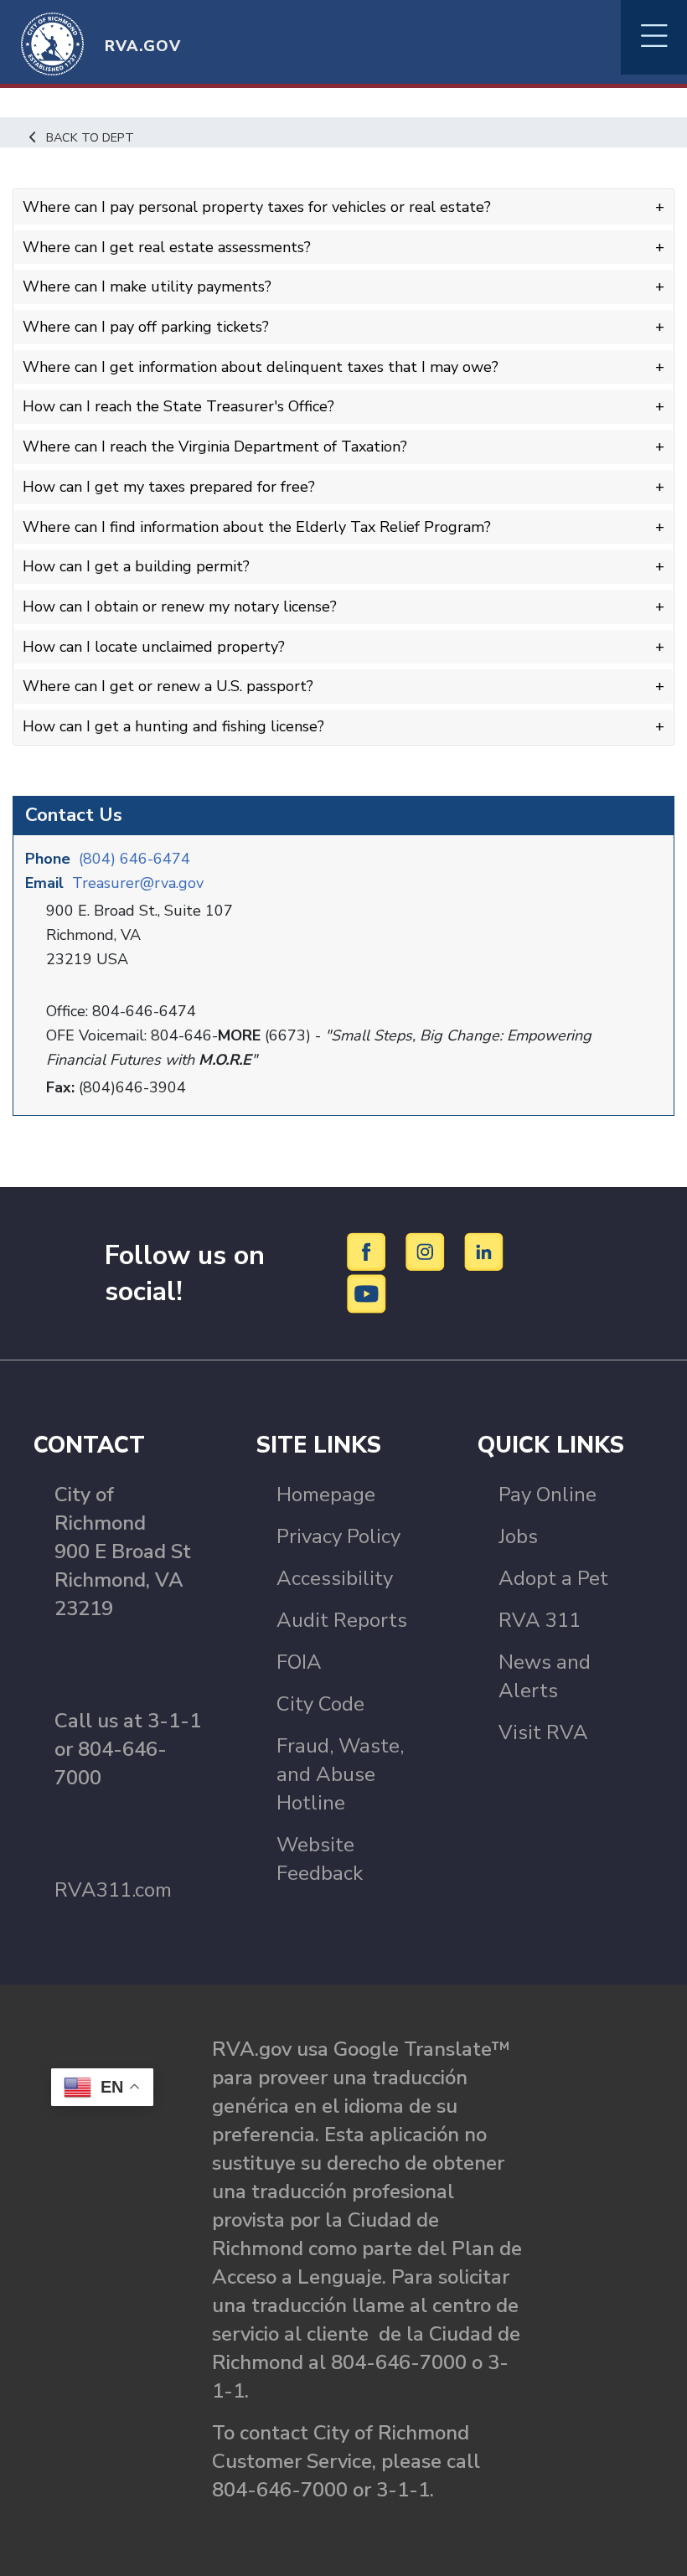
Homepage (326, 1494)
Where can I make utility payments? (147, 287)
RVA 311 (540, 1620)
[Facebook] (369, 1251)
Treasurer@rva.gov (138, 883)
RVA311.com (113, 1890)
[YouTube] (367, 1293)
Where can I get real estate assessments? (167, 247)
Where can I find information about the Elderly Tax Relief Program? (257, 527)
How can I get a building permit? (136, 566)
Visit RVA (543, 1732)
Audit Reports (342, 1620)
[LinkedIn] (484, 1251)
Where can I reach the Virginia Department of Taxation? (215, 447)
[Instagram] (428, 1251)
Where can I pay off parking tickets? (146, 327)
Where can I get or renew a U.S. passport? (168, 686)
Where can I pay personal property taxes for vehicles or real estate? (257, 207)
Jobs (518, 1536)
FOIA (299, 1662)
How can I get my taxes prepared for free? (169, 487)
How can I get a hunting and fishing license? (173, 726)
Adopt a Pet (553, 1578)
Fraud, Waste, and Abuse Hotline (340, 1774)
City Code (320, 1704)
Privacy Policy (338, 1536)
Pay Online (548, 1494)
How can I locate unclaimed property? (154, 647)
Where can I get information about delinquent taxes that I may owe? (261, 367)
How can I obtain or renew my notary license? (180, 607)
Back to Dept (90, 137)
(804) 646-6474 (134, 859)
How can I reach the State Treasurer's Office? (178, 406)
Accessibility (335, 1578)
